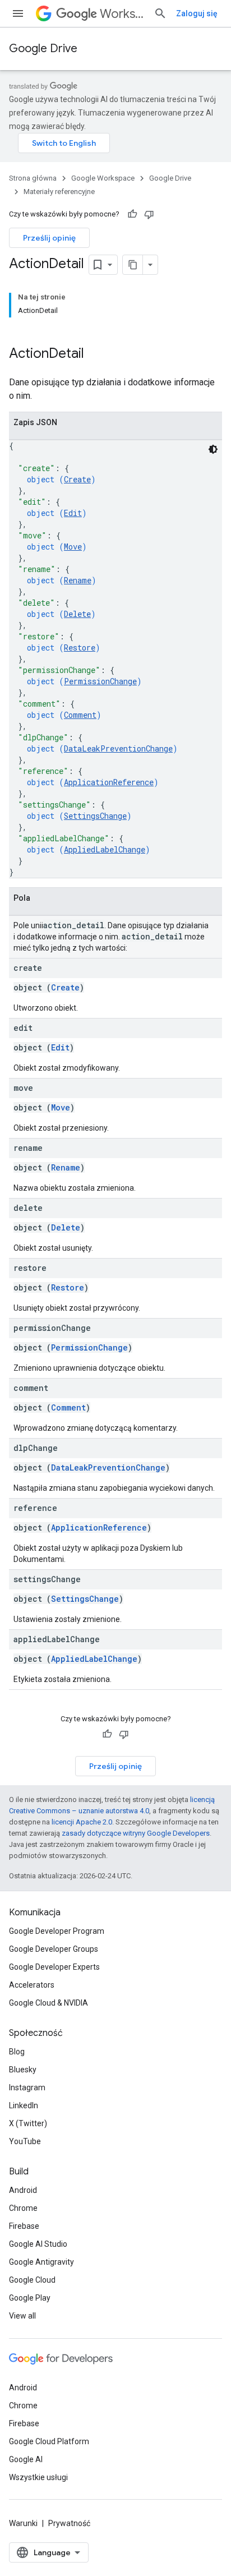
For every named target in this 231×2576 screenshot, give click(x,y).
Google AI (26, 2459)
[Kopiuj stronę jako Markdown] (133, 265)
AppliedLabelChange (105, 849)
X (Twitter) (28, 2123)
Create (77, 479)
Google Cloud (32, 2280)
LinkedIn (24, 2105)
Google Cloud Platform (49, 2441)
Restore (80, 648)
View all (22, 2316)
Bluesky (23, 2070)
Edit (73, 513)
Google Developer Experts (54, 1967)
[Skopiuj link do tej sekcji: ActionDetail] (99, 354)
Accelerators (32, 1985)
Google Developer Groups (54, 1949)
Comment (80, 715)
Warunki (23, 2523)
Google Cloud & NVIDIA (48, 2003)
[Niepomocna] (149, 214)
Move (73, 547)
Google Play (30, 2298)
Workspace (122, 14)
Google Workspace (103, 178)
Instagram (27, 2087)
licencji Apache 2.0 (82, 1822)
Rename (78, 580)
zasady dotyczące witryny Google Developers (136, 1833)
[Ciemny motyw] (213, 449)
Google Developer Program (57, 1931)
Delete (77, 614)
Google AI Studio (38, 2244)
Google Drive (43, 49)
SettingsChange (95, 816)
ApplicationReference (109, 782)
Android (23, 2190)
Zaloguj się (197, 13)
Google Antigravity (41, 2262)
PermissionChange (100, 681)
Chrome (23, 2208)
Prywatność (69, 2523)
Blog (17, 2052)
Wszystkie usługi (38, 2477)
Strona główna (33, 178)
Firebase (24, 2226)
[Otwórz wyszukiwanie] (160, 13)
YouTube (25, 2141)
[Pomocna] (132, 214)
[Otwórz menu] (18, 13)
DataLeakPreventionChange (118, 748)
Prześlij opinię (49, 238)
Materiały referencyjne (59, 192)
